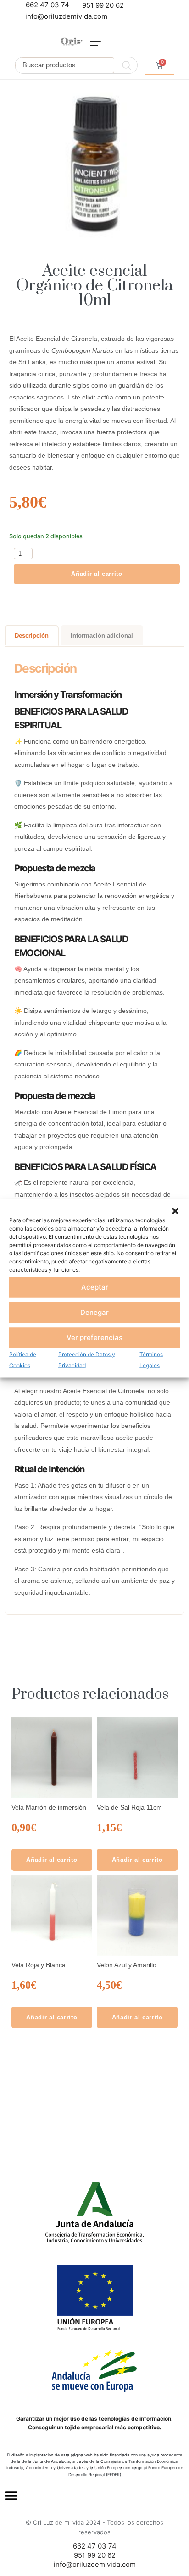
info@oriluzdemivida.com (66, 16)
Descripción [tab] (32, 636)
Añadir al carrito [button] (52, 1860)
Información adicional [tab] (102, 636)
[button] (175, 1210)
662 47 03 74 (47, 5)
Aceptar (95, 1287)
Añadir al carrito (97, 574)
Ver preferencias (94, 1337)
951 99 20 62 (103, 5)
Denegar (94, 1312)
